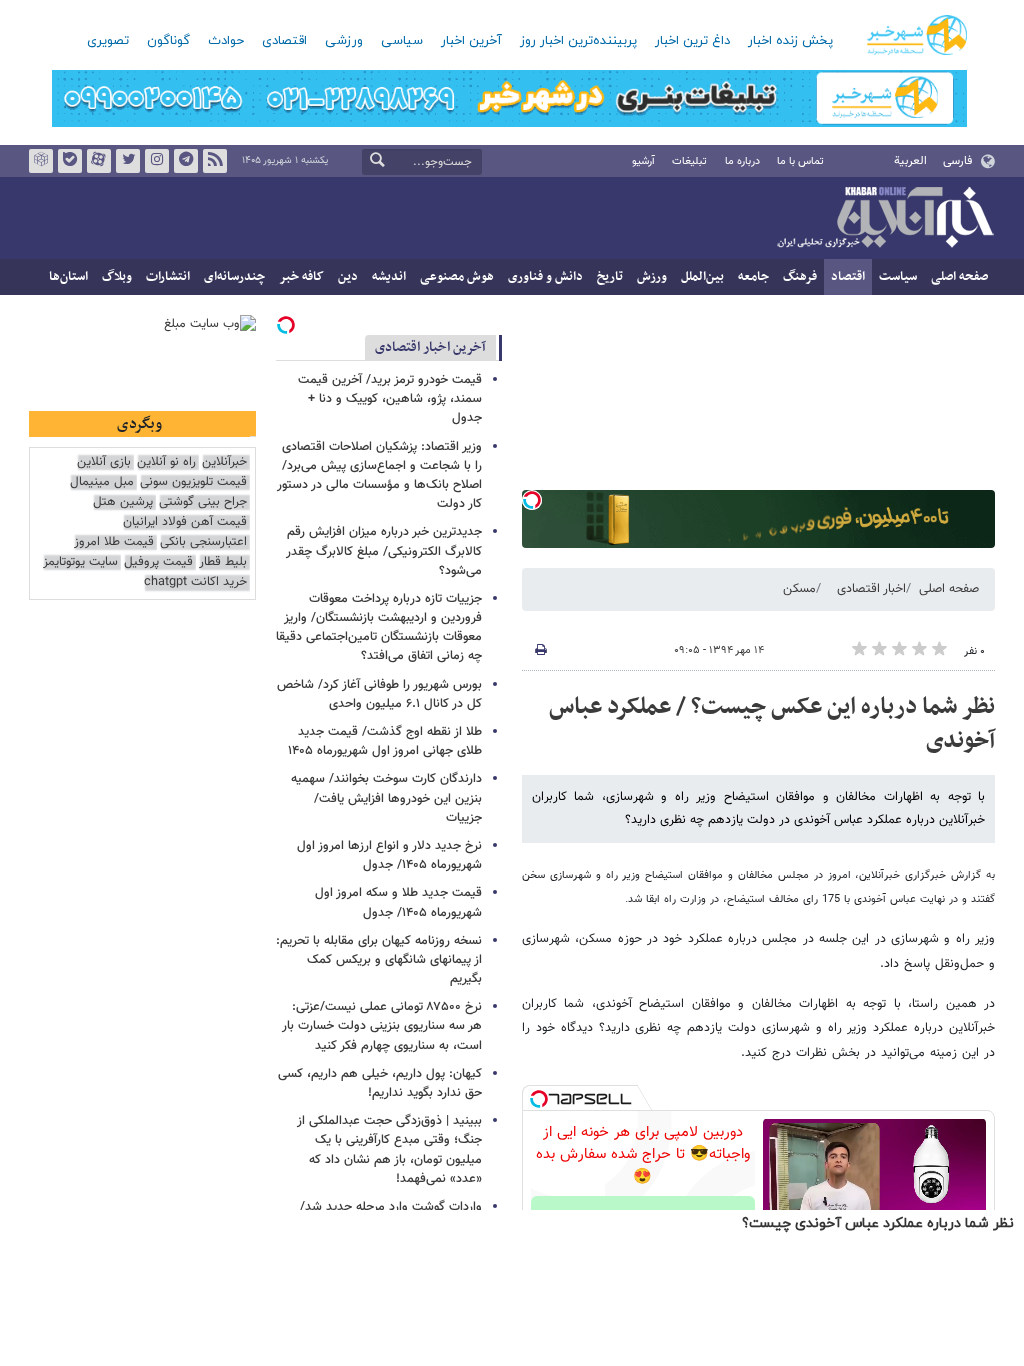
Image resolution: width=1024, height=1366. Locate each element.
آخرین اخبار (471, 41)
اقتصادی (284, 41)
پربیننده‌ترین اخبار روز (578, 41)
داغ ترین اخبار (692, 41)
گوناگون (168, 41)
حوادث (226, 41)
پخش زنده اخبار (790, 41)
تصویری (108, 41)
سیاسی (402, 41)
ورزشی (344, 41)
